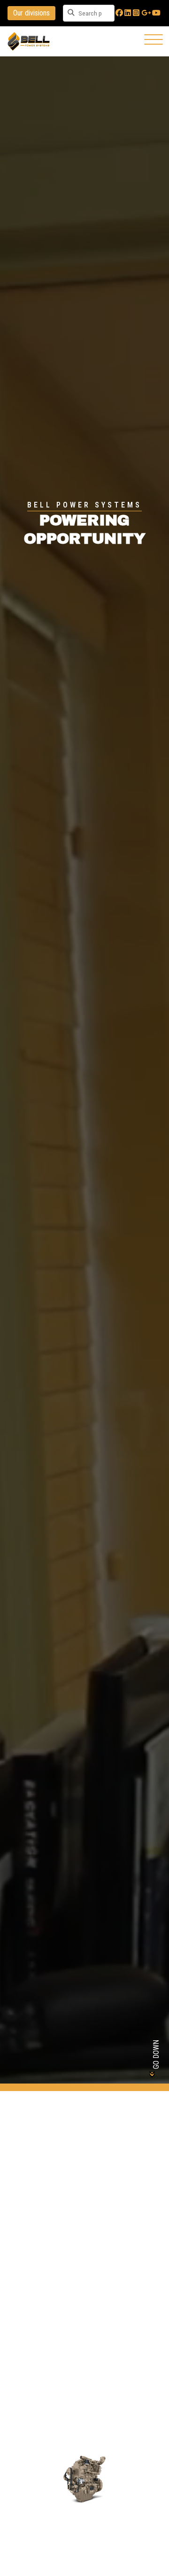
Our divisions (31, 13)
